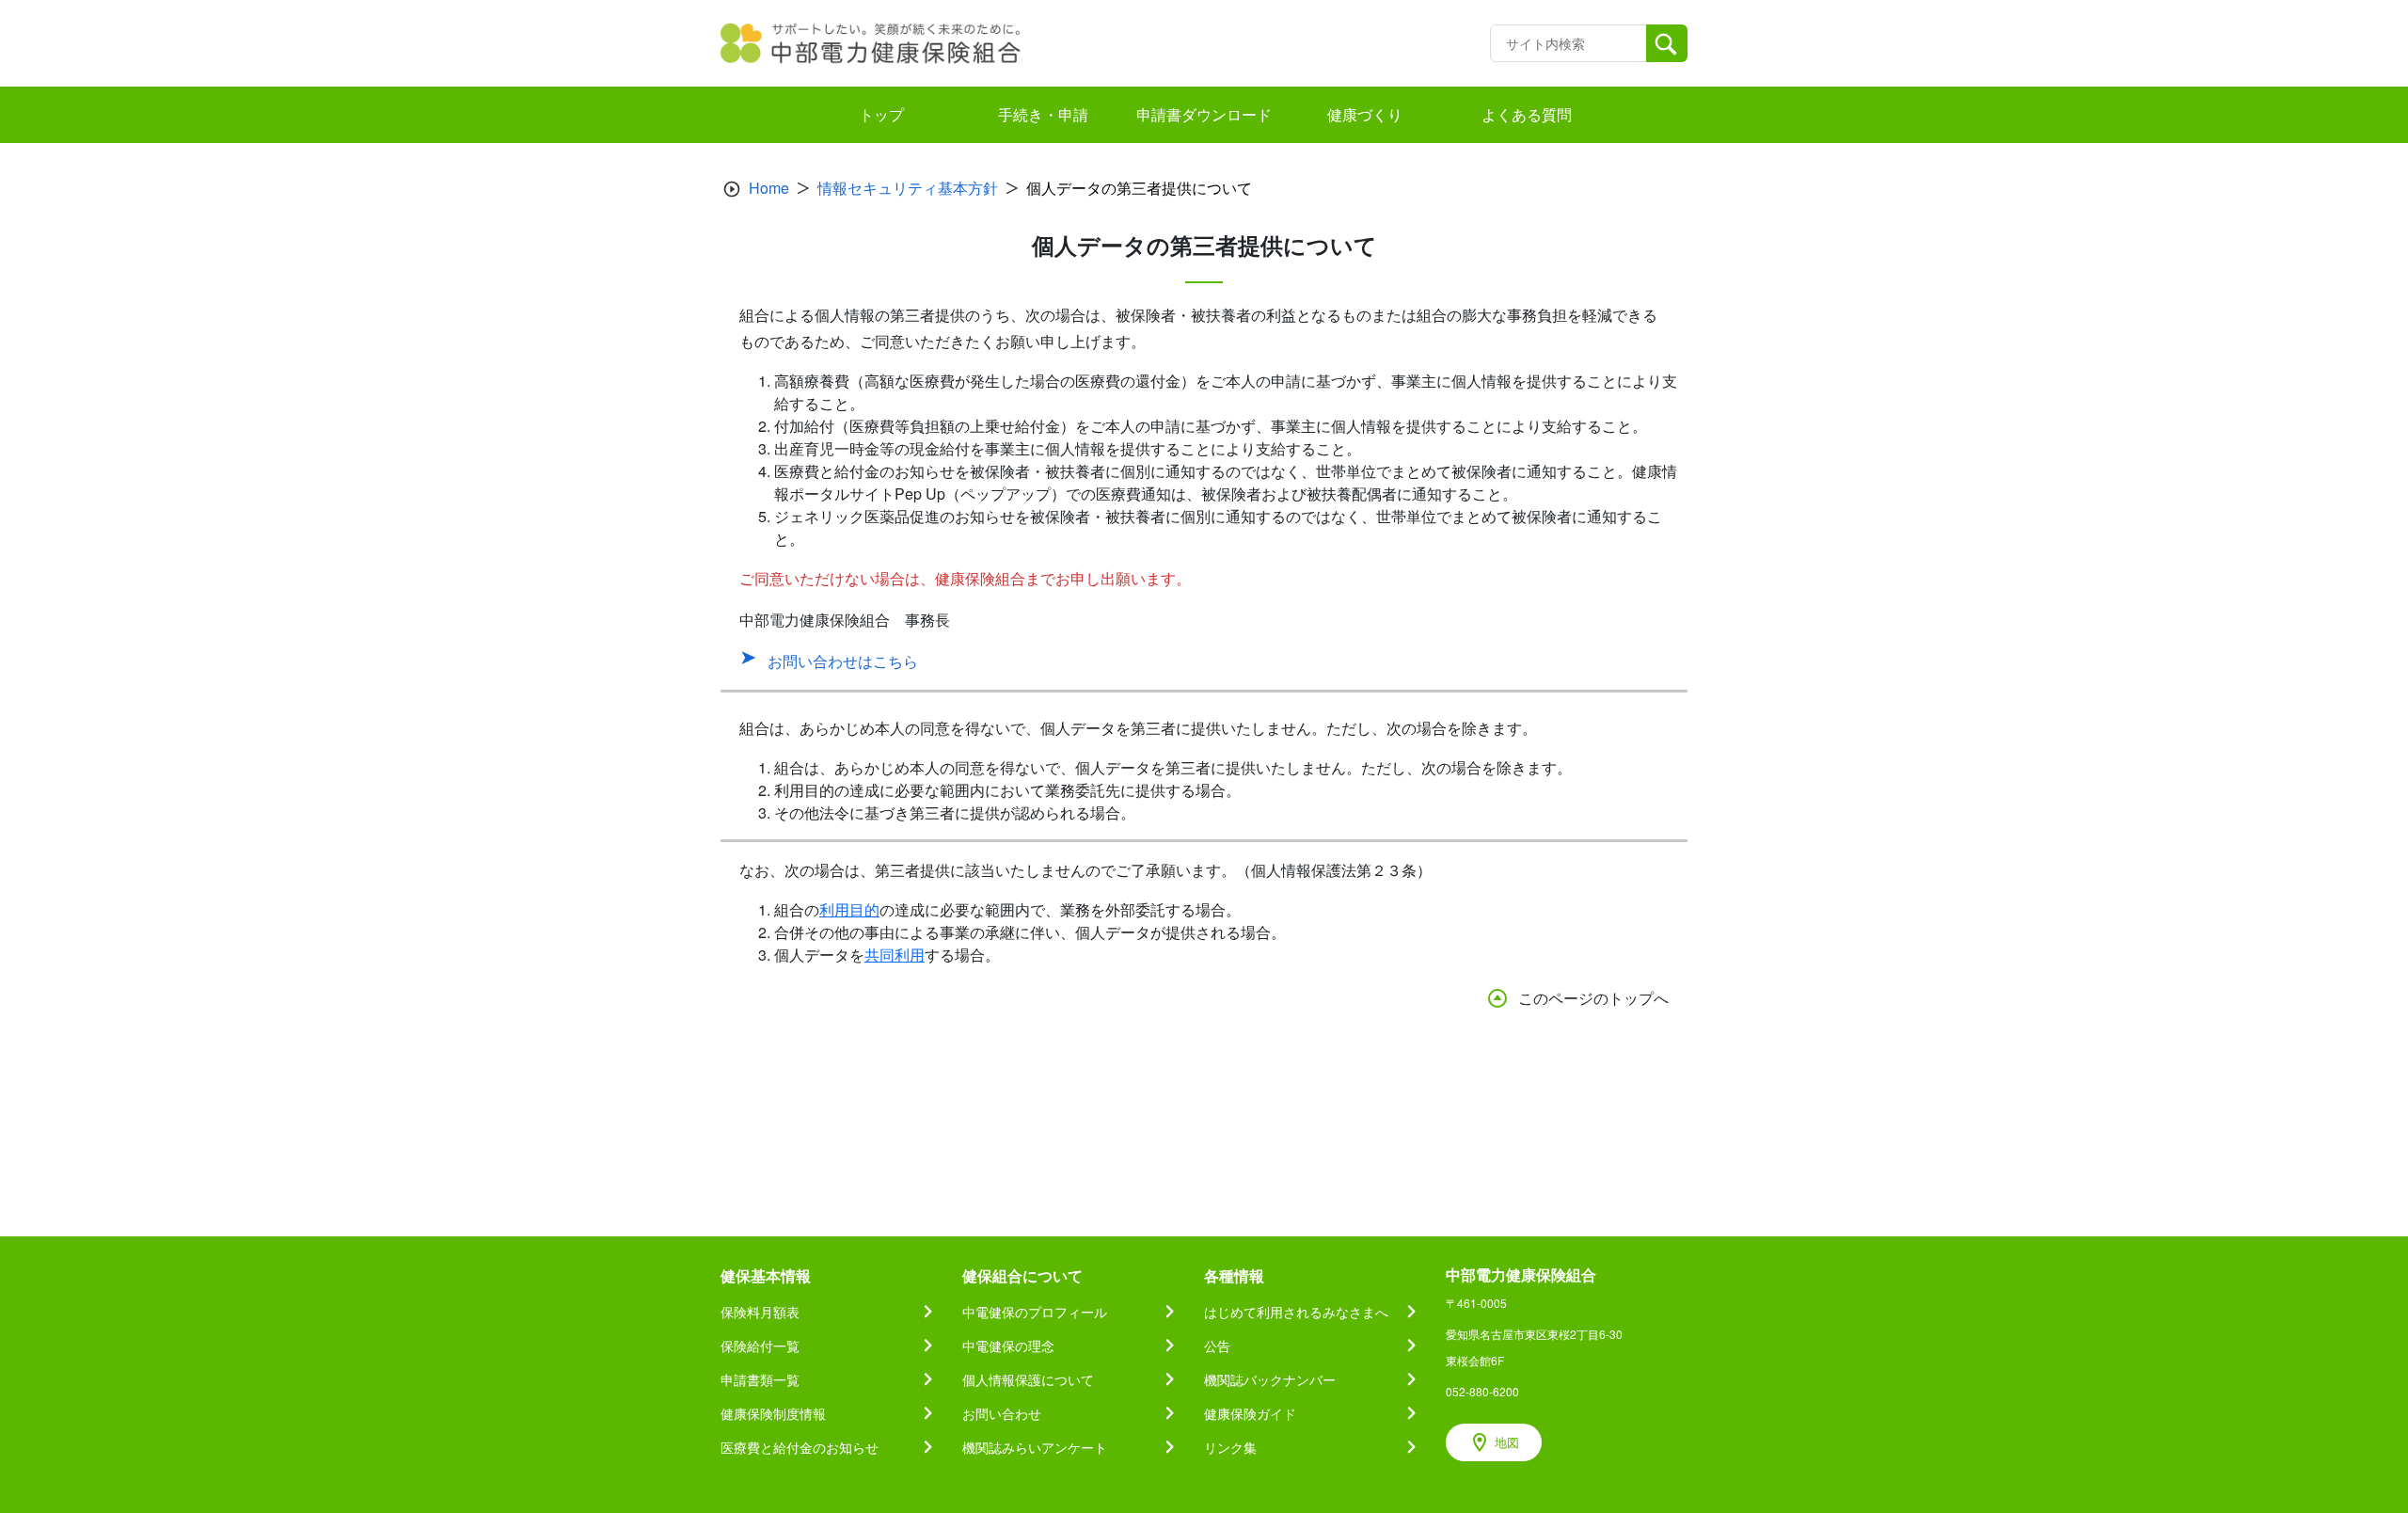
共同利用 (895, 955)
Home (769, 188)
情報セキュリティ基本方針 (908, 188)
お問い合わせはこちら (843, 661)
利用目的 (849, 909)
